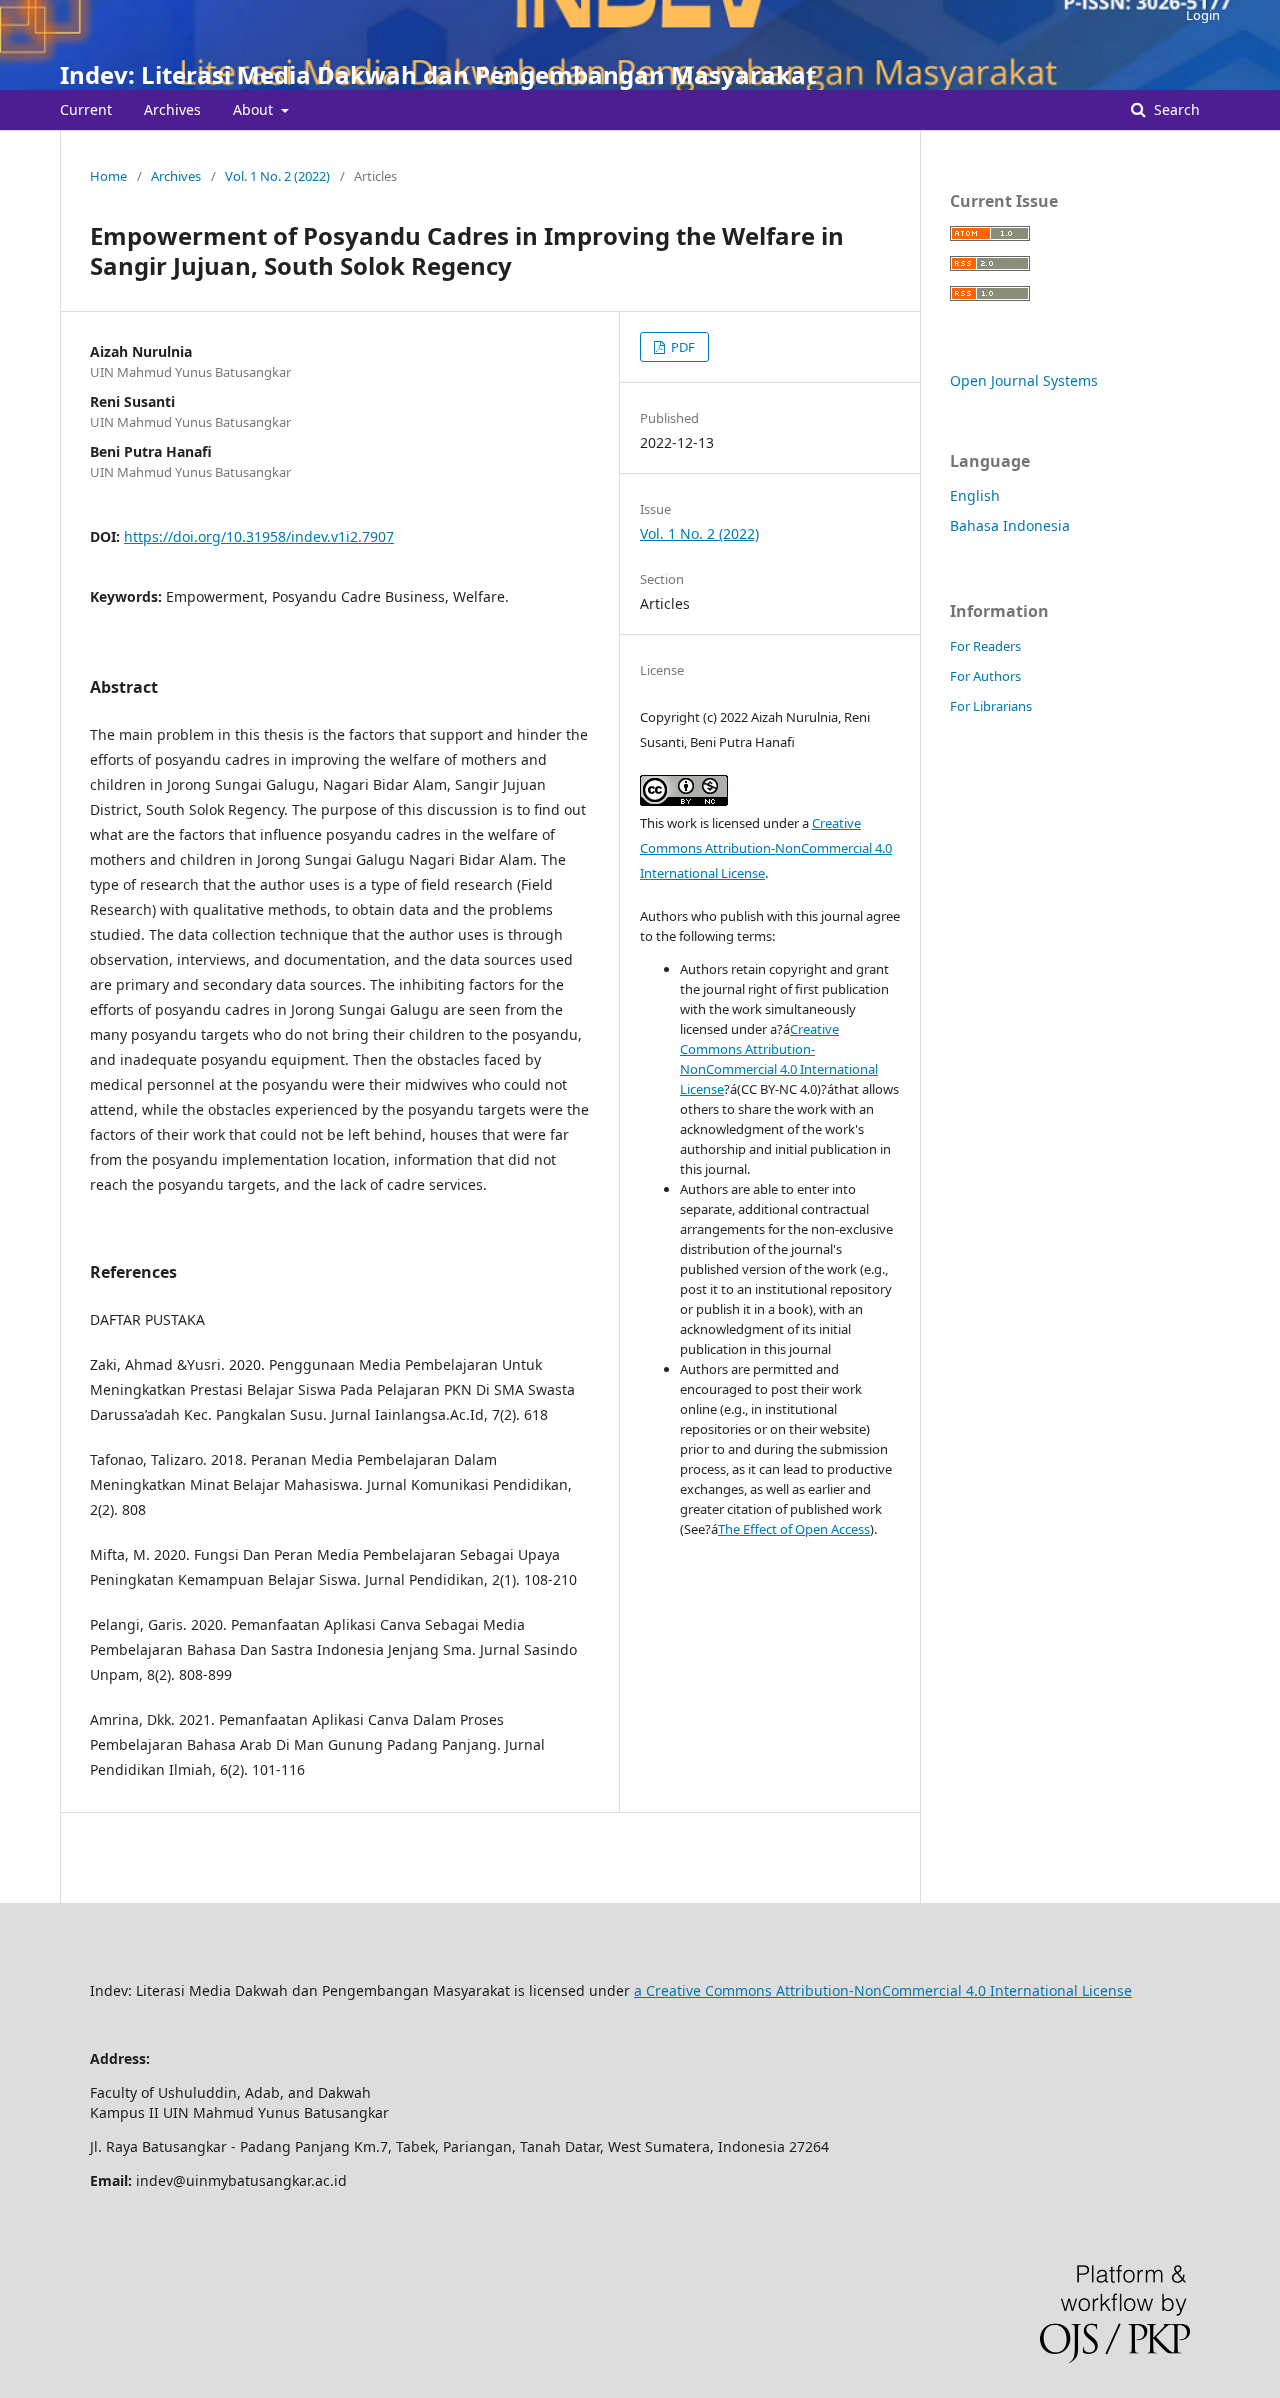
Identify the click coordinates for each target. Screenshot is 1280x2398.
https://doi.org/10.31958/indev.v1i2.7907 (259, 536)
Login (1203, 15)
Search (1175, 109)
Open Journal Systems (1024, 380)
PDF (681, 347)
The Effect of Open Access (794, 1529)
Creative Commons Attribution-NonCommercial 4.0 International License (766, 848)
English (975, 495)
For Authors (985, 676)
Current (86, 109)
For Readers (985, 646)
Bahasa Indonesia (1010, 525)
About (255, 109)
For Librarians (991, 706)
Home (108, 176)
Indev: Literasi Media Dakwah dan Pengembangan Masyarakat (438, 74)
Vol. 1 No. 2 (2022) (277, 176)
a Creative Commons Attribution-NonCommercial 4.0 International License (883, 1990)
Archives (172, 109)
